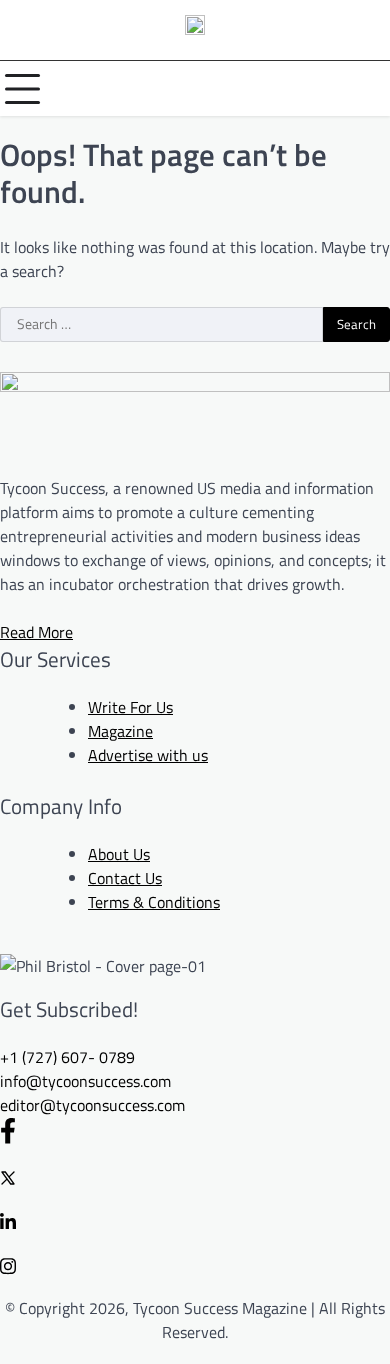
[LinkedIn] (195, 1220)
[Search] (370, 89)
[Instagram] (195, 1264)
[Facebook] (195, 1130)
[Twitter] (195, 1176)
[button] (67, 1057)
